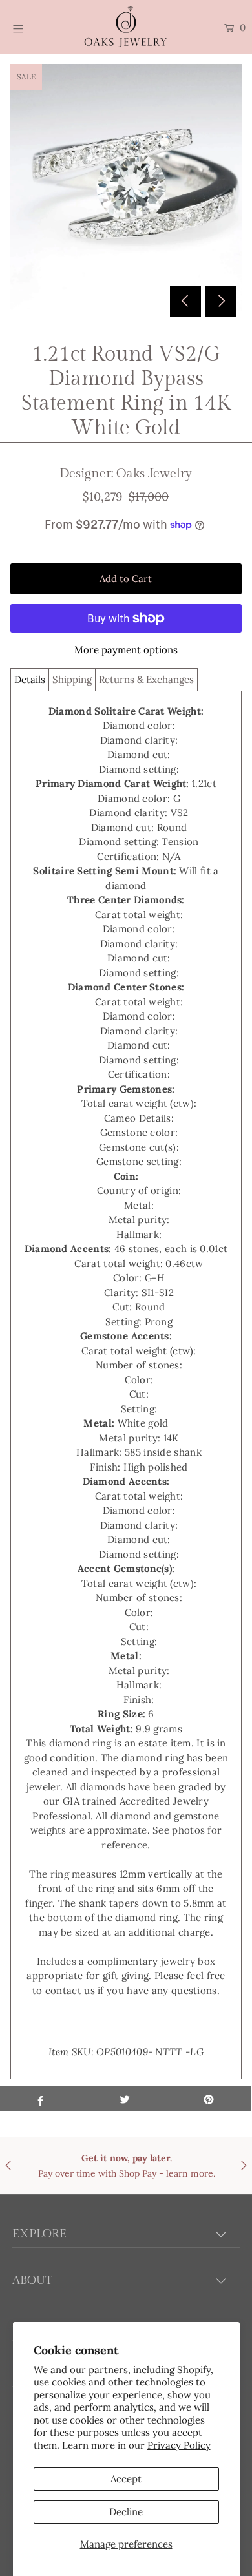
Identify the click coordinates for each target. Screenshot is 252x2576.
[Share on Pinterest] (209, 2099)
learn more (190, 2173)
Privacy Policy (179, 2445)
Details (30, 679)
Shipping (72, 679)
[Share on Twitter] (125, 2099)
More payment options (126, 650)
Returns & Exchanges (146, 679)
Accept (126, 2479)
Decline (126, 2512)
